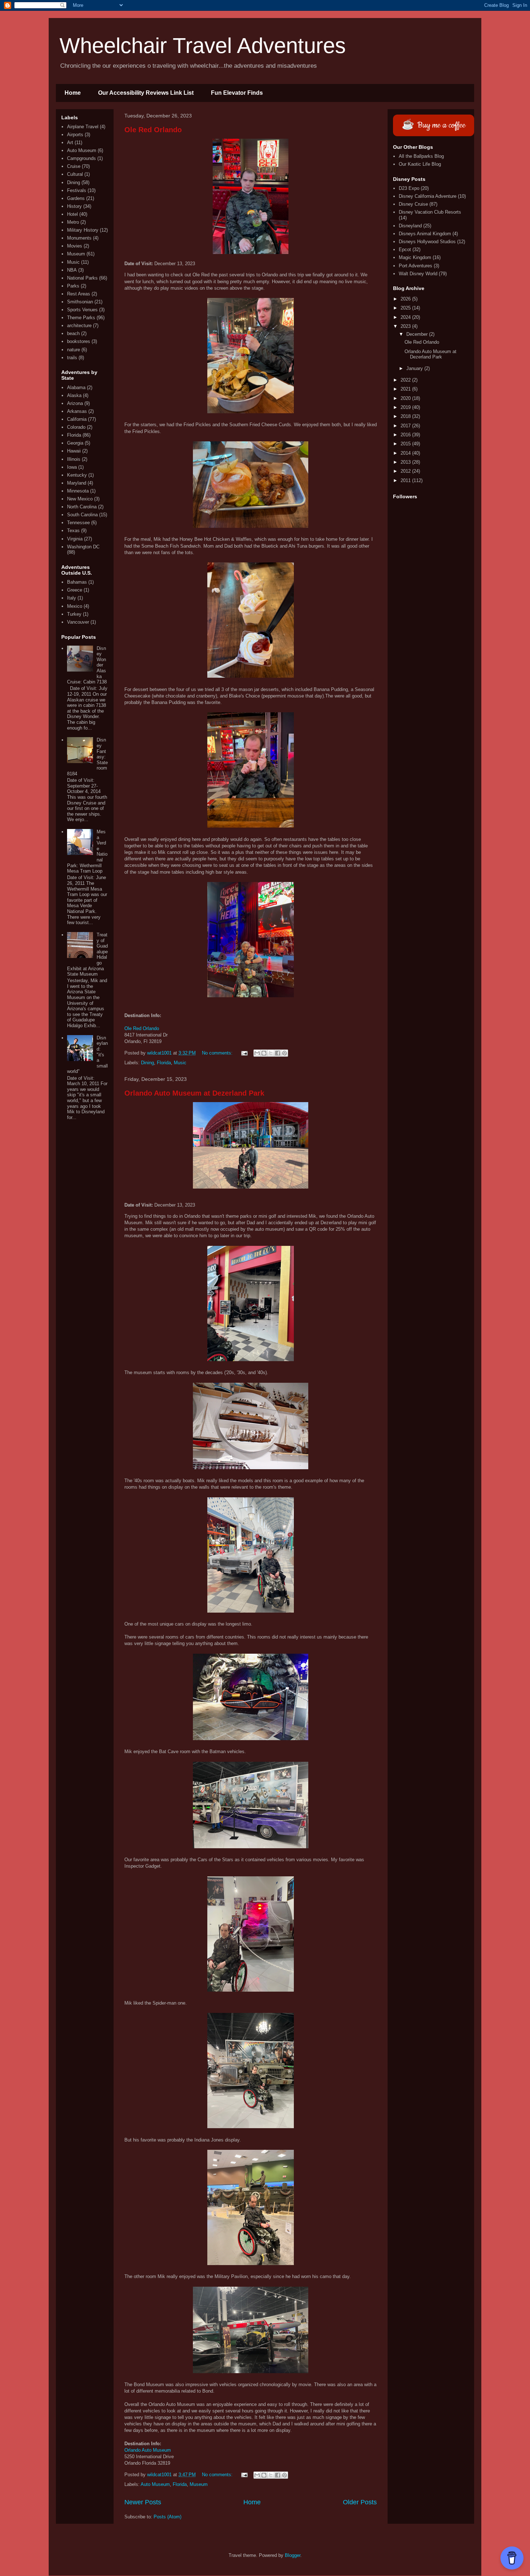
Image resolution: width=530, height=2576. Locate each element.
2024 (406, 317)
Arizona (75, 403)
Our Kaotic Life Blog (420, 164)
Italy (72, 598)
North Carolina (82, 507)
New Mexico (80, 499)
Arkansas (77, 411)
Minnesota (78, 491)
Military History (83, 230)
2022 (406, 380)
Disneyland (410, 226)
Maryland (77, 483)
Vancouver (78, 622)
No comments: (218, 1053)
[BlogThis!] (264, 1053)
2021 (406, 389)
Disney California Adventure (428, 196)
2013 (406, 462)
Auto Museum (155, 2484)
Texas (73, 531)
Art (70, 142)
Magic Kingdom (415, 257)
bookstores (79, 341)
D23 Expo (409, 188)
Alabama (76, 387)
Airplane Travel (83, 127)
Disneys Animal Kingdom (425, 234)
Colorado (76, 427)
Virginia (75, 539)
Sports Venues (82, 310)
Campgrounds (81, 158)
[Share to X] (271, 1053)
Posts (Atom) (167, 2517)
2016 (406, 435)
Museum (199, 2484)
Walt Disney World (418, 274)
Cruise (74, 166)
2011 (406, 480)
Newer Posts (143, 2502)
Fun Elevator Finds (237, 93)
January (415, 368)
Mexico (75, 606)
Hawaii (74, 451)
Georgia (75, 443)
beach (73, 333)
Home (73, 93)
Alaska (74, 395)
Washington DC (83, 547)
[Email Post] (244, 1053)
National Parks (82, 278)
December (418, 334)
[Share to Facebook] (278, 1053)
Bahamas (77, 582)
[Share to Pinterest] (284, 1053)
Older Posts (360, 2502)
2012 (406, 471)
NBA (72, 270)
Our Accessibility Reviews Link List (146, 93)
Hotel (72, 214)
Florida (164, 1063)
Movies (75, 246)
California (77, 419)
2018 (406, 416)
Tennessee (78, 523)
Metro (73, 222)
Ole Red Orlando (153, 130)
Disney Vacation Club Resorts (430, 212)
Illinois (74, 459)
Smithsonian (80, 302)
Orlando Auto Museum (148, 2450)
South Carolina (82, 515)
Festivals (77, 190)
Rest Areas (79, 294)
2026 (406, 299)
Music (180, 1063)
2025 (406, 308)
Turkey (74, 614)
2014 (406, 453)
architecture (79, 326)
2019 (406, 407)
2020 (406, 398)
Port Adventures (416, 266)
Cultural (75, 174)
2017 (406, 426)
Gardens (76, 198)
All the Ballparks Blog (421, 156)
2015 (406, 444)
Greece (75, 590)
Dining (147, 1063)
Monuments (79, 238)
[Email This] (257, 1053)
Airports (75, 135)
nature (74, 350)
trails (72, 358)
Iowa (72, 467)
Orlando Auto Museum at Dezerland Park (194, 1093)
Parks (73, 286)
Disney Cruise (413, 204)
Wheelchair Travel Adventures (203, 46)
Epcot (405, 249)
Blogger (293, 2555)
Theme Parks (81, 318)
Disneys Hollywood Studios (427, 242)
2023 (406, 326)
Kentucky (77, 475)
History (74, 206)
